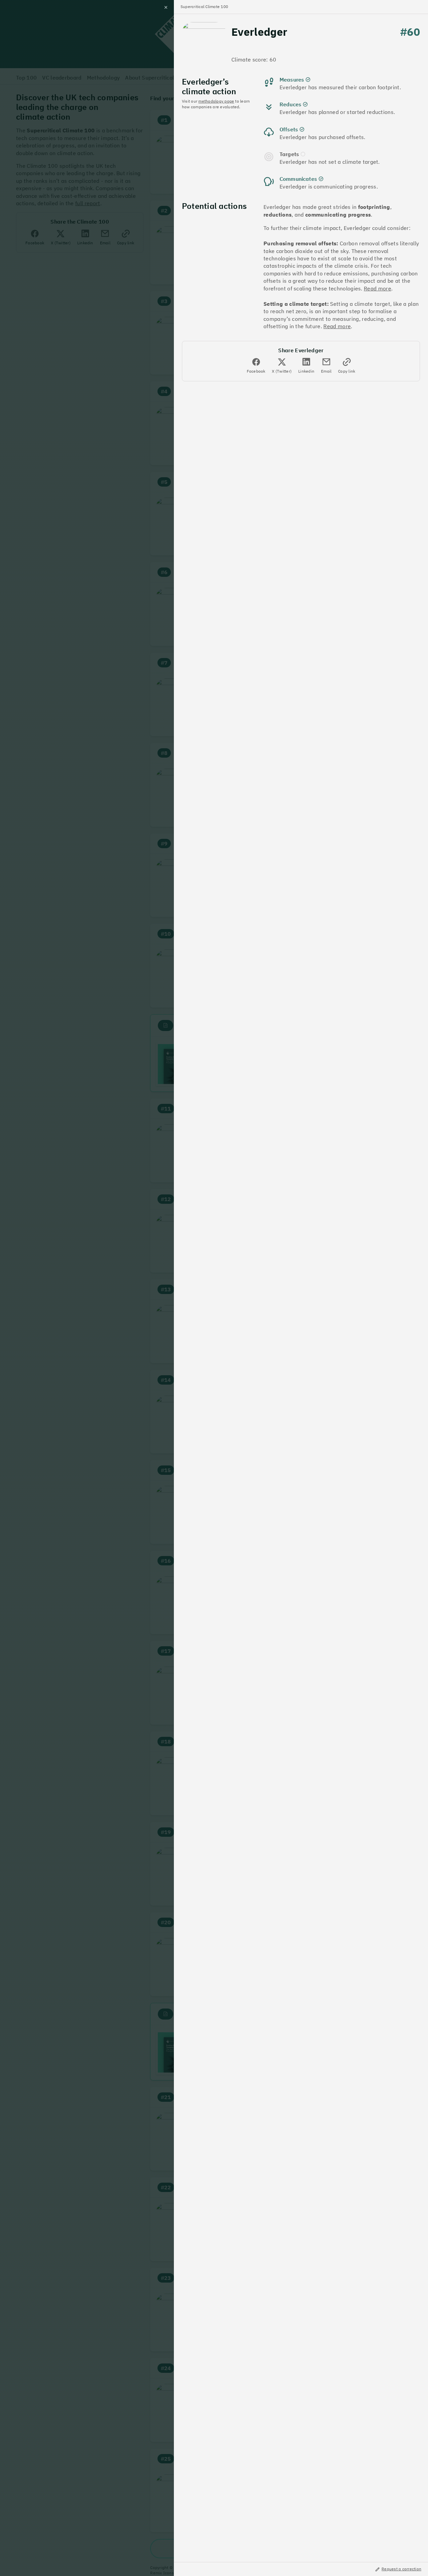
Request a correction (401, 2569)
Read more (378, 288)
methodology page (216, 101)
